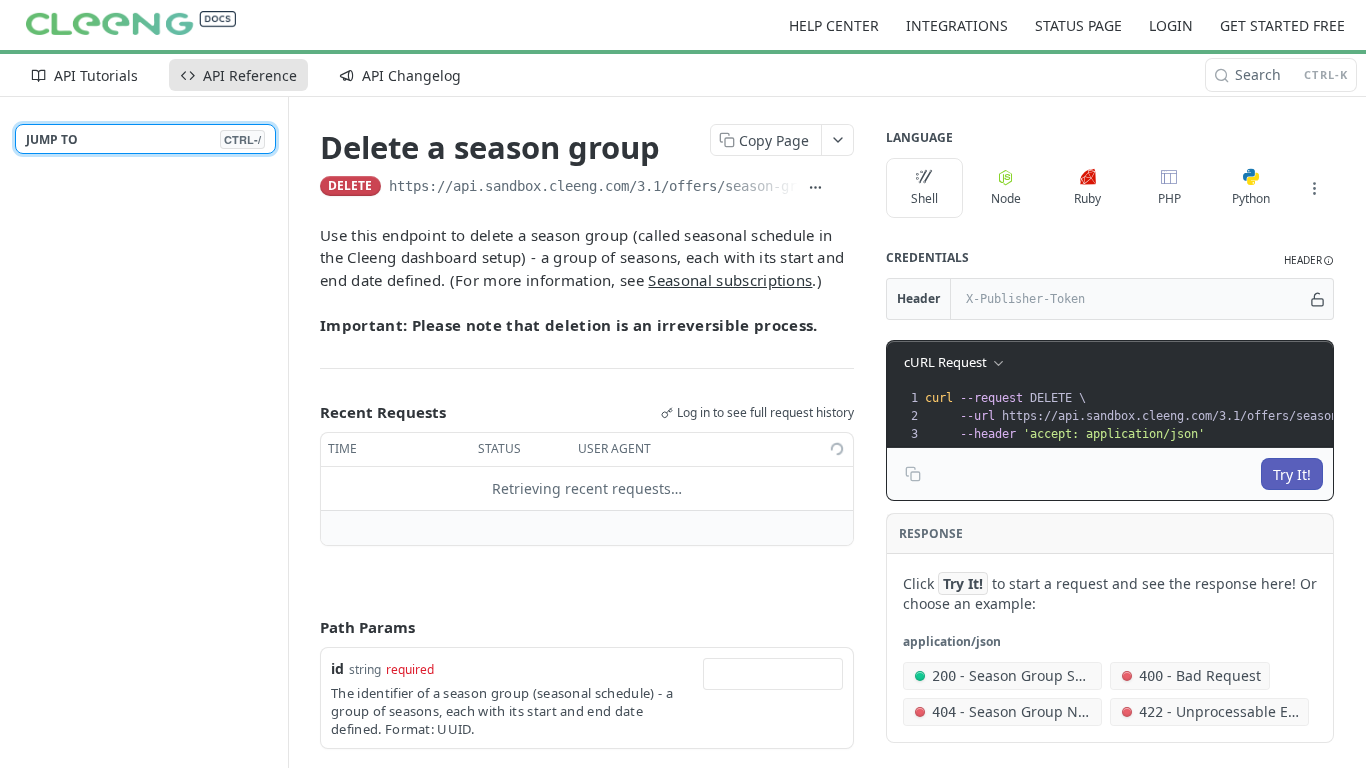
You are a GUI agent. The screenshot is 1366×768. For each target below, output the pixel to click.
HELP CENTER (834, 25)
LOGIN (1171, 25)
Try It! (1292, 474)
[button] (1309, 260)
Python (1251, 198)
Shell (924, 198)
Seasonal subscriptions (730, 280)
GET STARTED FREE (1282, 25)
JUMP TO (143, 139)
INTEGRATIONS (957, 25)
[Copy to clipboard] (844, 188)
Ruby (1087, 198)
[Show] (1317, 299)
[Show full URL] (816, 188)
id (337, 668)
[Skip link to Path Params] (306, 627)
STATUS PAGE (1078, 25)
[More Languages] (1314, 188)
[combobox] (773, 674)
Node (1006, 198)
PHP (1169, 198)
